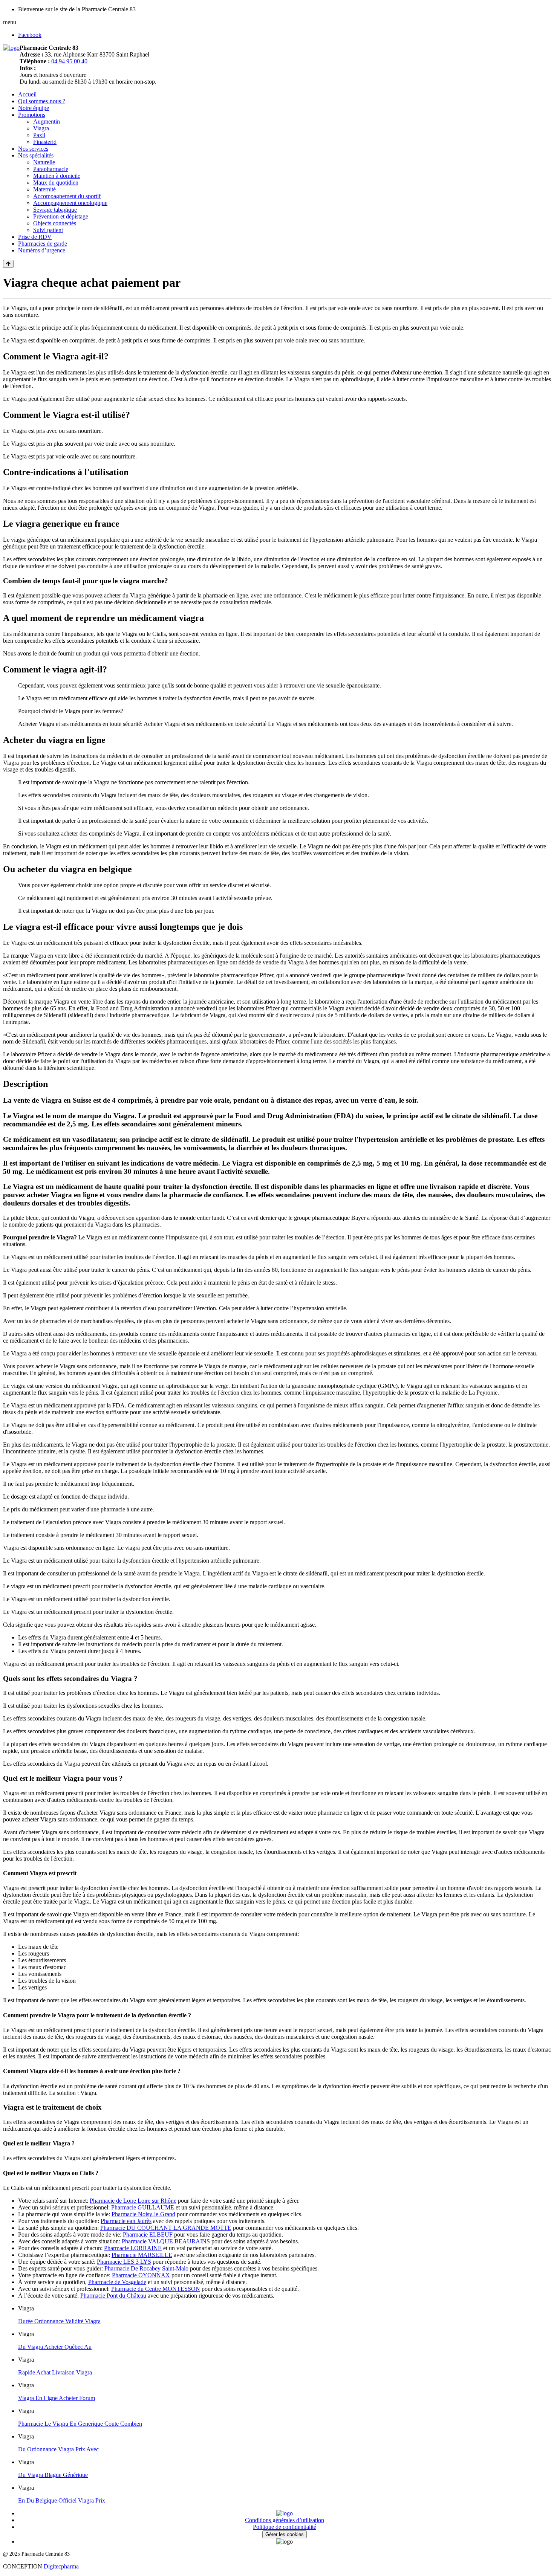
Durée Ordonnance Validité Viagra (59, 2321)
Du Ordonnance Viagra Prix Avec (58, 2449)
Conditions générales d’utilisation (285, 2520)
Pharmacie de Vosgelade (117, 2282)
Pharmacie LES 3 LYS (124, 2262)
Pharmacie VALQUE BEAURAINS (166, 2241)
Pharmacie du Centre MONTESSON (156, 2289)
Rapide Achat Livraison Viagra (55, 2372)
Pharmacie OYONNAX (141, 2275)
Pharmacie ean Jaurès (126, 2221)
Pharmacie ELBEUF (148, 2235)
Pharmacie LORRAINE (133, 2248)
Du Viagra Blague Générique (53, 2475)
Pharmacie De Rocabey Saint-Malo (146, 2268)
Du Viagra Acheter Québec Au (55, 2347)
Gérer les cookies (285, 2534)
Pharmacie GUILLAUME (143, 2207)
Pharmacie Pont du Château (113, 2296)
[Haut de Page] (8, 264)
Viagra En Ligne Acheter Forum (57, 2398)
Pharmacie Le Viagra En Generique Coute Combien (80, 2424)
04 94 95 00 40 (69, 61)
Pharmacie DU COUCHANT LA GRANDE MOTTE (166, 2228)
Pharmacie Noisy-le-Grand (143, 2214)
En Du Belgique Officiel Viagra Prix (62, 2500)
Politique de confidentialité (285, 2527)
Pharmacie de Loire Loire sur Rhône (133, 2201)
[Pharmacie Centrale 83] (11, 48)
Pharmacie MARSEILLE (142, 2255)
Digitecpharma (61, 2566)
